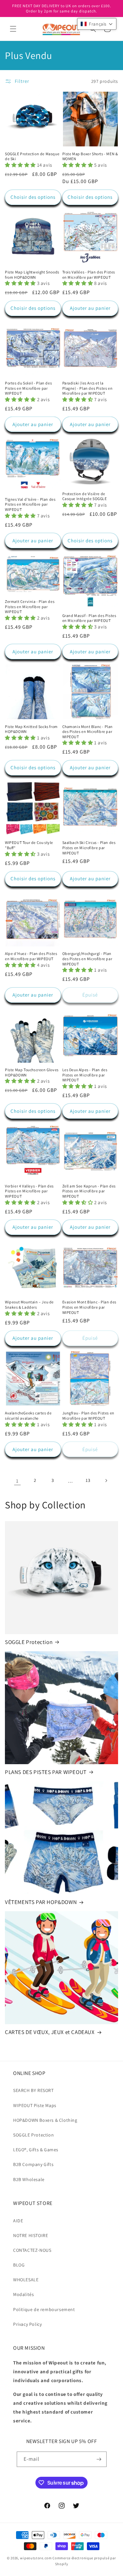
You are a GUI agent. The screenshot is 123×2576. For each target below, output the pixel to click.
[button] (13, 29)
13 (88, 1480)
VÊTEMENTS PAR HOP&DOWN (41, 1902)
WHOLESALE (26, 2280)
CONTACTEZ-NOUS (32, 2250)
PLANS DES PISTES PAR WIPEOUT (46, 1772)
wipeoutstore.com (36, 2558)
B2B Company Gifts (33, 2164)
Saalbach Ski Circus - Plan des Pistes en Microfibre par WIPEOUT (89, 848)
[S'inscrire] (99, 2459)
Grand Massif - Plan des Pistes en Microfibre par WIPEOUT (89, 618)
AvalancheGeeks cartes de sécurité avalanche (28, 1416)
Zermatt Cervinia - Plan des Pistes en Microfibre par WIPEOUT (30, 607)
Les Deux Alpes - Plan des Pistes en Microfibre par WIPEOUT (85, 1075)
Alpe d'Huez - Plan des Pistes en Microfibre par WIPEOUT (31, 956)
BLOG (19, 2265)
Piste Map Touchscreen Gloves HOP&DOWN (32, 1072)
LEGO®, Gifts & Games (36, 2150)
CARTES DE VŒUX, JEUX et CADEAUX (50, 2032)
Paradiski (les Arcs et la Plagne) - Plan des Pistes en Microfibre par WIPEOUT (88, 388)
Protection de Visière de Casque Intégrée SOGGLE (85, 496)
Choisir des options (33, 197)
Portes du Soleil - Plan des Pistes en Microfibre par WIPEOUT (28, 388)
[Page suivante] (106, 1481)
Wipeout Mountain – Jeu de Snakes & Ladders (29, 1305)
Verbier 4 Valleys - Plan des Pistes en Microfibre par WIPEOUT (29, 1191)
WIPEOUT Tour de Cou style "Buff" (29, 845)
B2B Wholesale (29, 2179)
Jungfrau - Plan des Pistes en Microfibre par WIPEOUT (88, 1416)
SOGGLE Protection (29, 1642)
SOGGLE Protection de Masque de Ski (32, 156)
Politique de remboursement (44, 2309)
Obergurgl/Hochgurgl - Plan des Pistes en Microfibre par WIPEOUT (87, 959)
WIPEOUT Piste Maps (35, 2105)
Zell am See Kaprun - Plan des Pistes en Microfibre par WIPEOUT (89, 1191)
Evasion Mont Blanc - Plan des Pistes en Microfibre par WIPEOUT (89, 1307)
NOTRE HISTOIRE (31, 2235)
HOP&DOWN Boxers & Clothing (45, 2120)
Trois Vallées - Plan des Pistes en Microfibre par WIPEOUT (89, 275)
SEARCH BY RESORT (33, 2090)
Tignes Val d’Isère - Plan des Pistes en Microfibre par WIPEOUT (30, 504)
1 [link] (17, 1481)
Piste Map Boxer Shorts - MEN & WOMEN (90, 156)
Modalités (23, 2294)
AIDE (18, 2221)
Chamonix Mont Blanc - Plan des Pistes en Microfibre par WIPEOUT (88, 732)
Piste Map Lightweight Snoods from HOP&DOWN (32, 275)
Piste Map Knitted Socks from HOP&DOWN (31, 729)
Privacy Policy (27, 2324)
